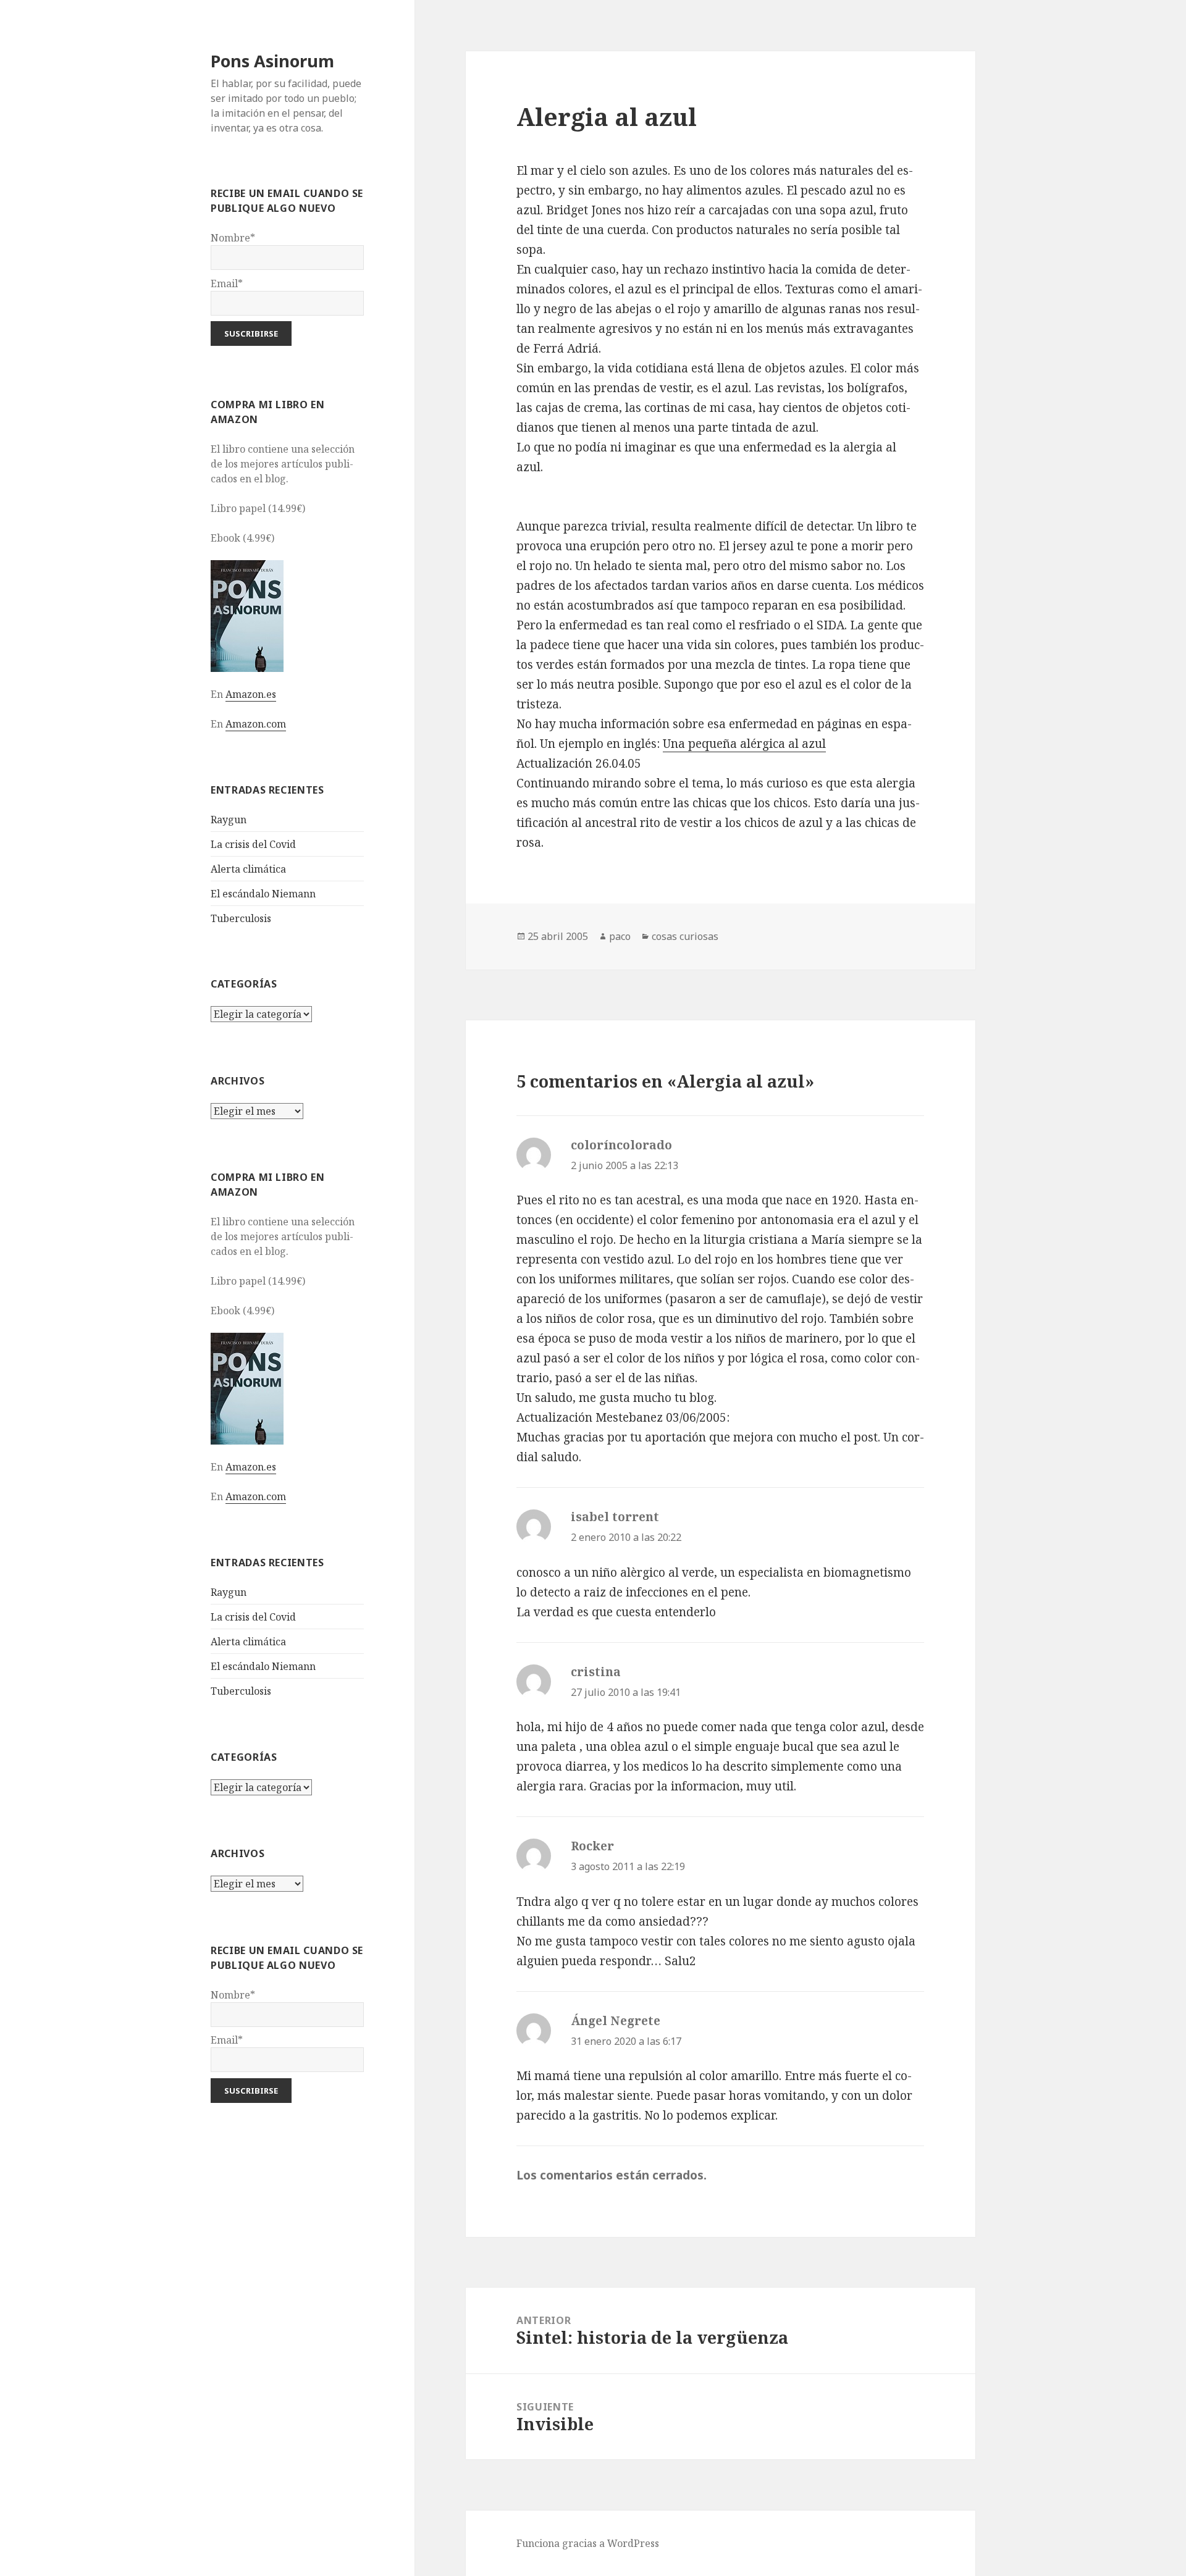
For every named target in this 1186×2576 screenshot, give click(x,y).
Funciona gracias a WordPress (588, 2543)
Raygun (229, 820)
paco (620, 936)
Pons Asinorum (272, 61)
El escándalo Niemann (263, 894)
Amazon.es (251, 694)
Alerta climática (248, 869)
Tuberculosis (241, 918)
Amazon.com (256, 724)
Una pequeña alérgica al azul (744, 744)
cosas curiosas (685, 936)
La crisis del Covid (253, 844)
